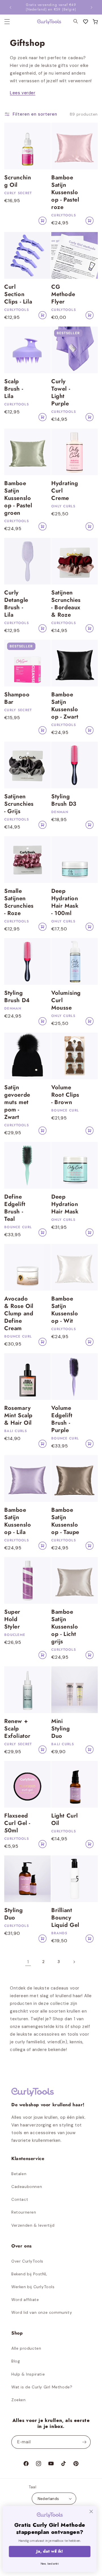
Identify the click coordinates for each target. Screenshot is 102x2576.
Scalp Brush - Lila (14, 389)
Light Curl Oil (65, 1820)
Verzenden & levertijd (33, 2225)
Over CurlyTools (27, 2261)
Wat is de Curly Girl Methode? (42, 2387)
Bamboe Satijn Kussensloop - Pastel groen (18, 498)
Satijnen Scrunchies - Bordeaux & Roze (66, 604)
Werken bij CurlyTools (33, 2287)
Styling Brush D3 (64, 800)
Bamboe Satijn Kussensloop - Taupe (65, 1521)
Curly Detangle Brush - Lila (16, 604)
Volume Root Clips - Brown (65, 1095)
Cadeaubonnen (27, 2187)
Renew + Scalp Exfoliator (17, 1729)
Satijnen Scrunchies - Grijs (19, 804)
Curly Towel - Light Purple (61, 393)
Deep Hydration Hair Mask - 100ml (65, 902)
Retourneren (24, 2212)
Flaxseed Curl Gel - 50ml (17, 1823)
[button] (95, 22)
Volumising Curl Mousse (66, 1000)
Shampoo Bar (17, 698)
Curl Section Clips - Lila (18, 294)
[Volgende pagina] (74, 1962)
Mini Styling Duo (60, 1729)
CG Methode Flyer (63, 294)
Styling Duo (13, 1914)
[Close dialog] (93, 2512)
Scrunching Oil (18, 181)
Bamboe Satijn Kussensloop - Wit (65, 1310)
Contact (20, 2199)
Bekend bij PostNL (29, 2274)
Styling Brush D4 (17, 997)
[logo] (46, 22)
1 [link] (28, 1962)
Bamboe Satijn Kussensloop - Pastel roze (65, 192)
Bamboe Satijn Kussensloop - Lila (18, 1521)
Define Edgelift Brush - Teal (15, 1208)
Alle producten (26, 2348)
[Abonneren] (84, 2442)
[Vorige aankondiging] (10, 7)
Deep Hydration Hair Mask (65, 1204)
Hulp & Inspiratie (28, 2374)
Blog (16, 2361)
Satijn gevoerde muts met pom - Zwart (17, 1102)
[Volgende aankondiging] (92, 7)
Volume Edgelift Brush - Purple (62, 1419)
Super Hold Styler (12, 1619)
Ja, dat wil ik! (51, 2551)
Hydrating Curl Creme (65, 491)
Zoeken (19, 2400)
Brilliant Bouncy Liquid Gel (65, 1918)
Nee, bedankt (51, 2563)
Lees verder (23, 93)
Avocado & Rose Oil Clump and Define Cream (19, 1314)
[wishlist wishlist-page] (86, 22)
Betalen (19, 2174)
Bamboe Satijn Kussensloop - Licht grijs (65, 1627)
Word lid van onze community (42, 2312)
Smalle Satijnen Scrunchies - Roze (19, 902)
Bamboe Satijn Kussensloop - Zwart (65, 706)
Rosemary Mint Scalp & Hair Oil (18, 1416)
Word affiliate (25, 2300)
